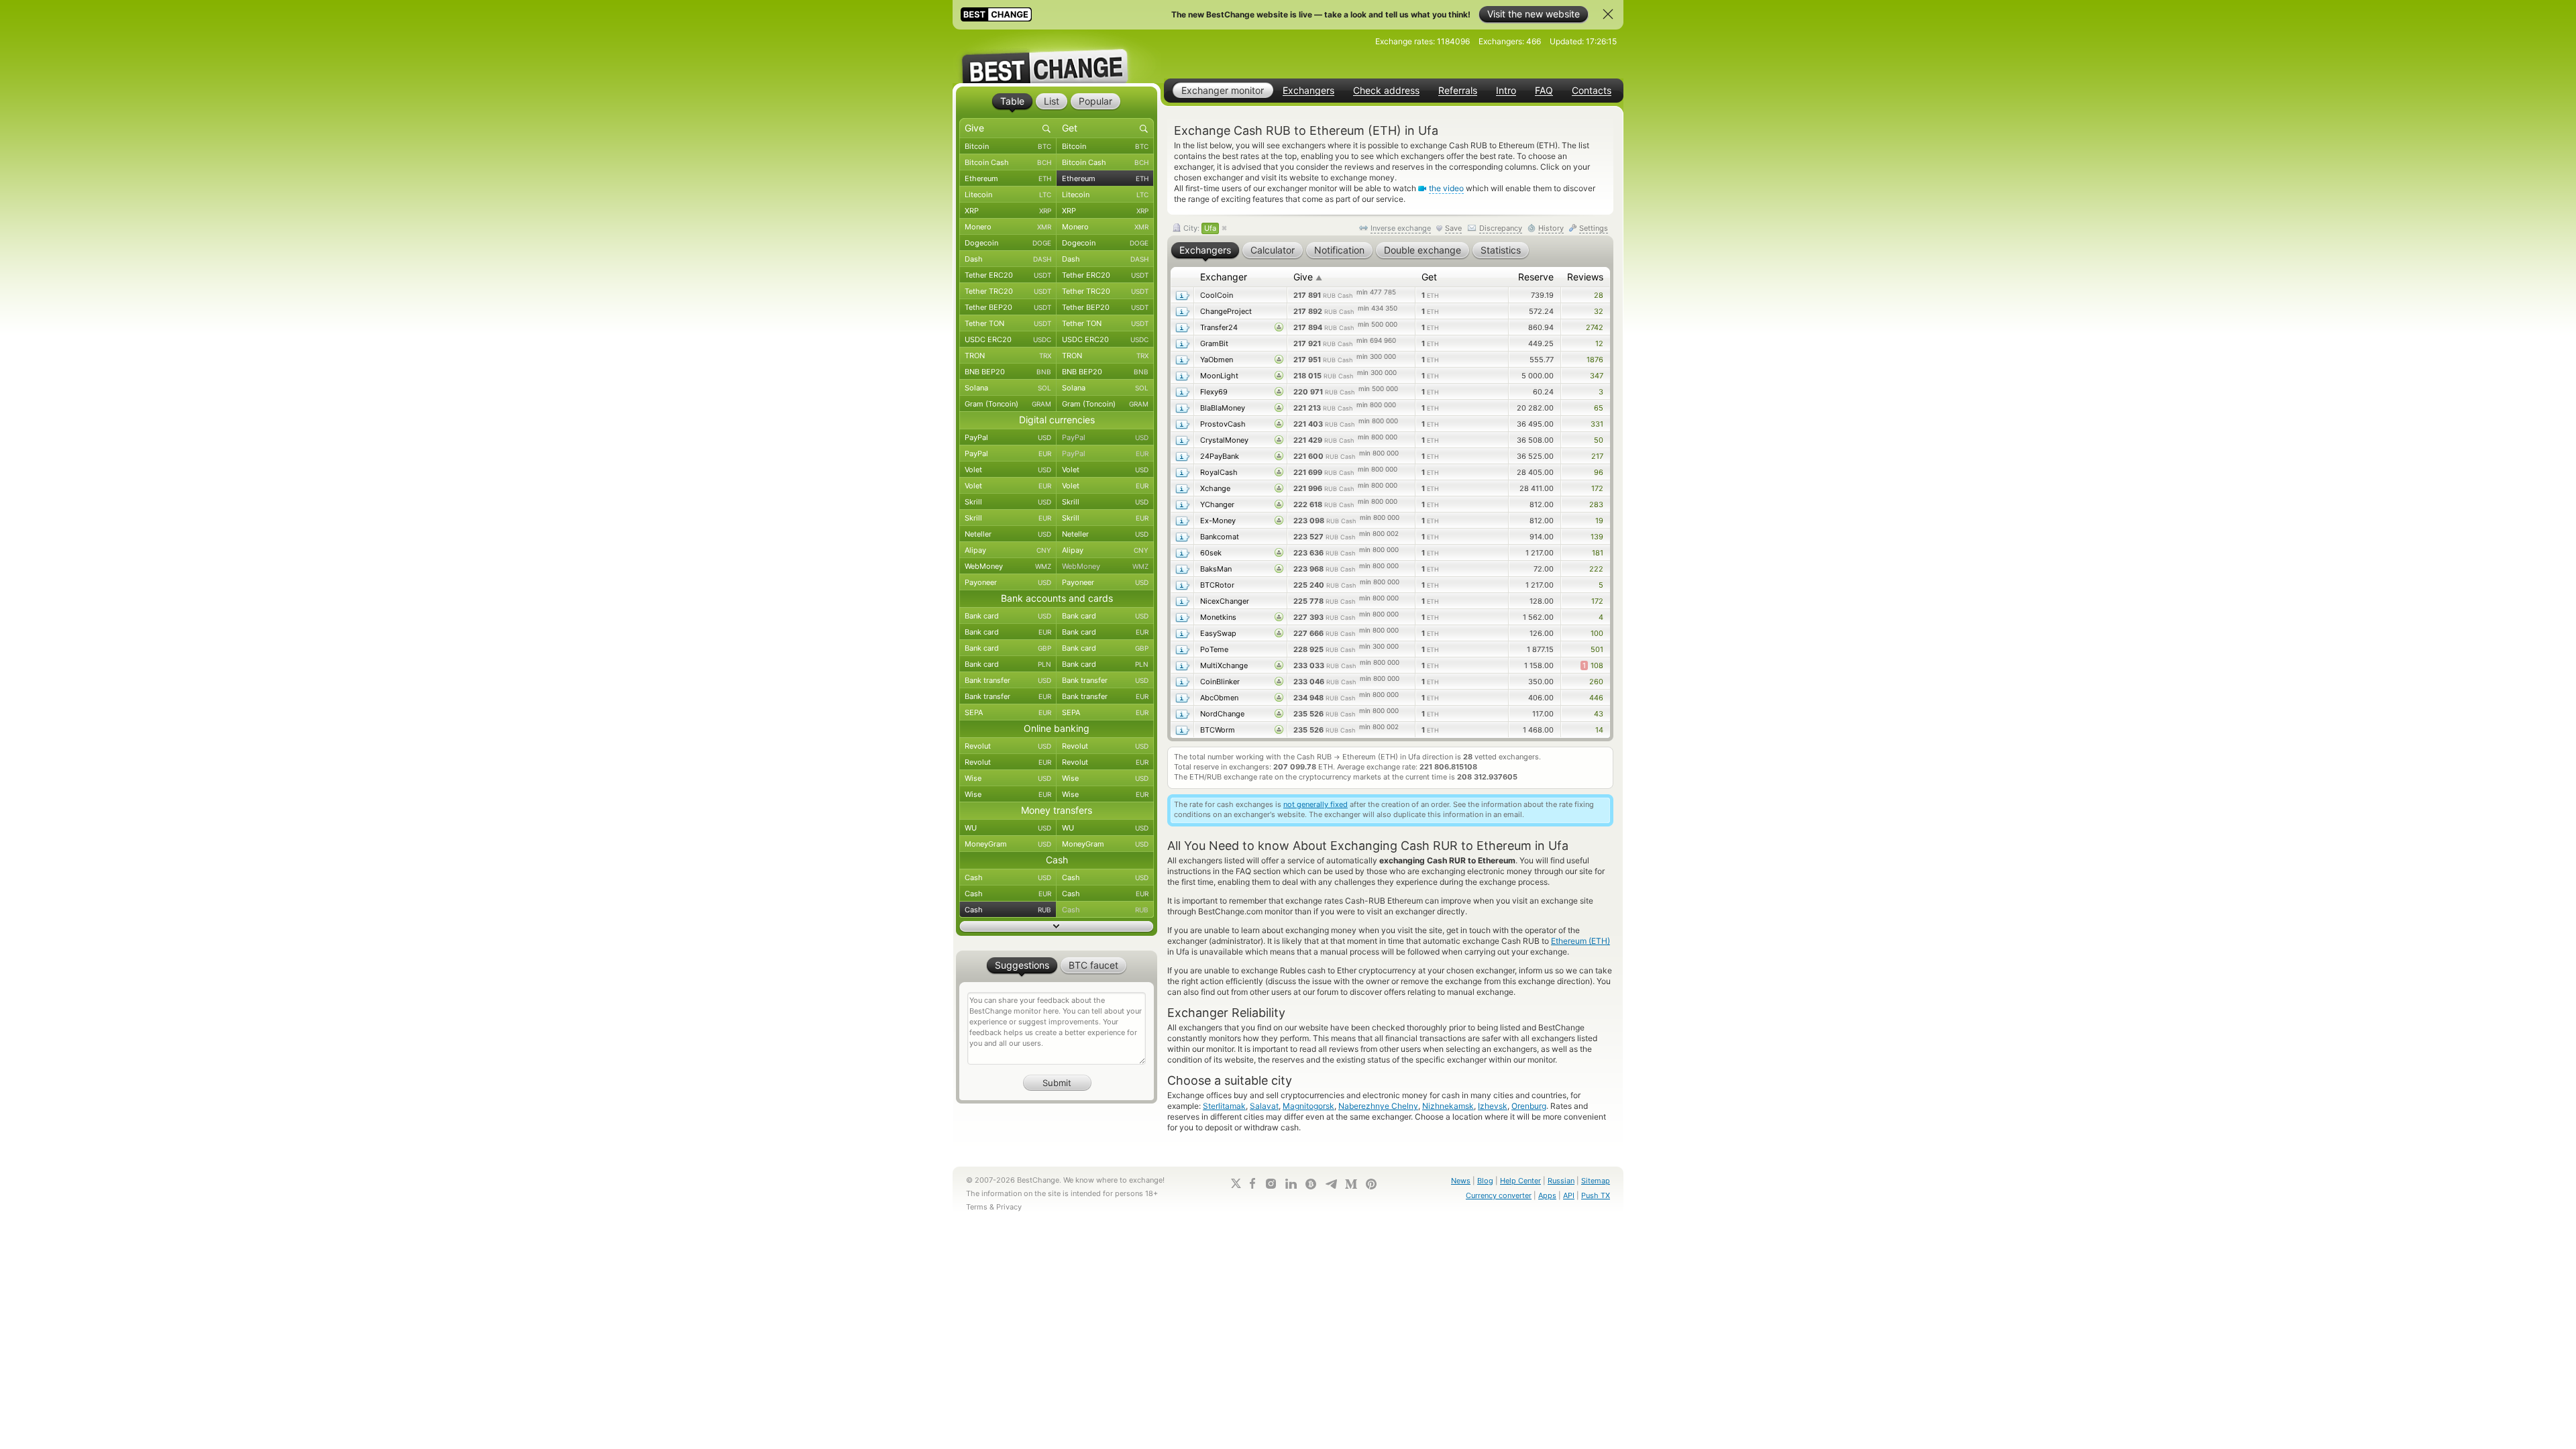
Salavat (1264, 1106)
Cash (1008, 877)
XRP (1008, 211)
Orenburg (1529, 1106)
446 (1596, 698)
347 (1597, 376)
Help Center (1520, 1181)
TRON (1008, 356)
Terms (977, 1207)
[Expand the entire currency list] (1057, 926)
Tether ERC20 (1008, 275)
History (1551, 228)
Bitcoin (1008, 146)
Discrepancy (1501, 228)
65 (1599, 408)
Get (1429, 277)
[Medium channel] (1351, 1184)
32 (1599, 311)
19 (1599, 521)
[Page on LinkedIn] (1291, 1184)
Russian (1561, 1181)
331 (1597, 424)
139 (1597, 537)
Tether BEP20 (1008, 307)
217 (1597, 456)
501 (1597, 649)
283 (1596, 504)
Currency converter (1499, 1195)
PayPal (1008, 437)
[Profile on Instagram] (1271, 1184)
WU (1008, 828)
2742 (1595, 327)
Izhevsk (1493, 1106)
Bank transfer (1008, 680)
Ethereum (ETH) (1580, 941)
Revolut (1008, 746)
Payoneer (1008, 582)
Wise (1008, 778)
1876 (1595, 360)
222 (1596, 569)
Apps (1547, 1195)
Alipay (1008, 550)
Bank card (1008, 616)
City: (1199, 228)
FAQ (1544, 91)
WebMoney (1008, 566)
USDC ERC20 (1008, 339)
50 (1599, 440)
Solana (1008, 388)
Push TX (1596, 1195)
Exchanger (1224, 277)
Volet (1008, 470)
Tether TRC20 (1008, 291)
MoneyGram (1008, 844)
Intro (1506, 91)
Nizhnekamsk (1448, 1106)
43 (1599, 714)
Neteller (1008, 534)
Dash (1008, 259)
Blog (1485, 1181)
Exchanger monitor (1223, 90)
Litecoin (1008, 195)
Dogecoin (1008, 243)
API (1569, 1195)
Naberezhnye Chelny (1378, 1106)
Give (1308, 277)
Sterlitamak (1224, 1106)
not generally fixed (1316, 804)
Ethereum (1008, 178)
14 (1599, 730)
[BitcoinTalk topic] (1311, 1184)
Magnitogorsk (1308, 1106)
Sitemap (1596, 1181)
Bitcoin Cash (1008, 162)
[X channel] (1236, 1183)
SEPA (1008, 712)
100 (1597, 633)
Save (1453, 228)
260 (1596, 682)
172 (1597, 488)
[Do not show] (1608, 14)
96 (1599, 472)
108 (1593, 665)
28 (1599, 295)
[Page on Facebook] (1252, 1183)
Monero (1008, 227)
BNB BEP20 (1008, 372)
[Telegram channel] (1331, 1184)
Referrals (1458, 91)
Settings (1594, 228)
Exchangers (1308, 91)
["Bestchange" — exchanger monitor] (1057, 56)
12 (1599, 343)
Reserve (1536, 277)
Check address (1386, 91)
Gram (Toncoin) (1008, 404)
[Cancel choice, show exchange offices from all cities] (1224, 229)
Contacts (1592, 91)
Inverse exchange (1401, 228)
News (1461, 1181)
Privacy (1009, 1207)
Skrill (1008, 502)
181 (1598, 553)
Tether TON (1008, 323)
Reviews (1585, 277)
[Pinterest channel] (1371, 1184)
